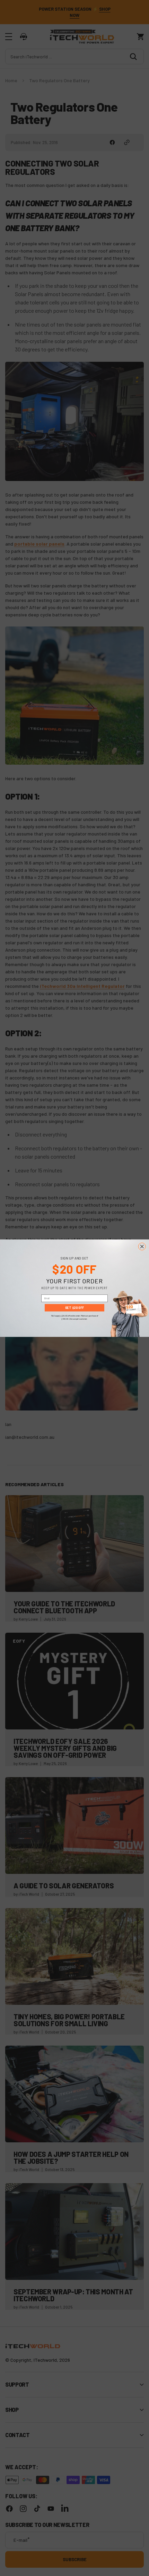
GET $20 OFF (75, 1308)
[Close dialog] (142, 1246)
